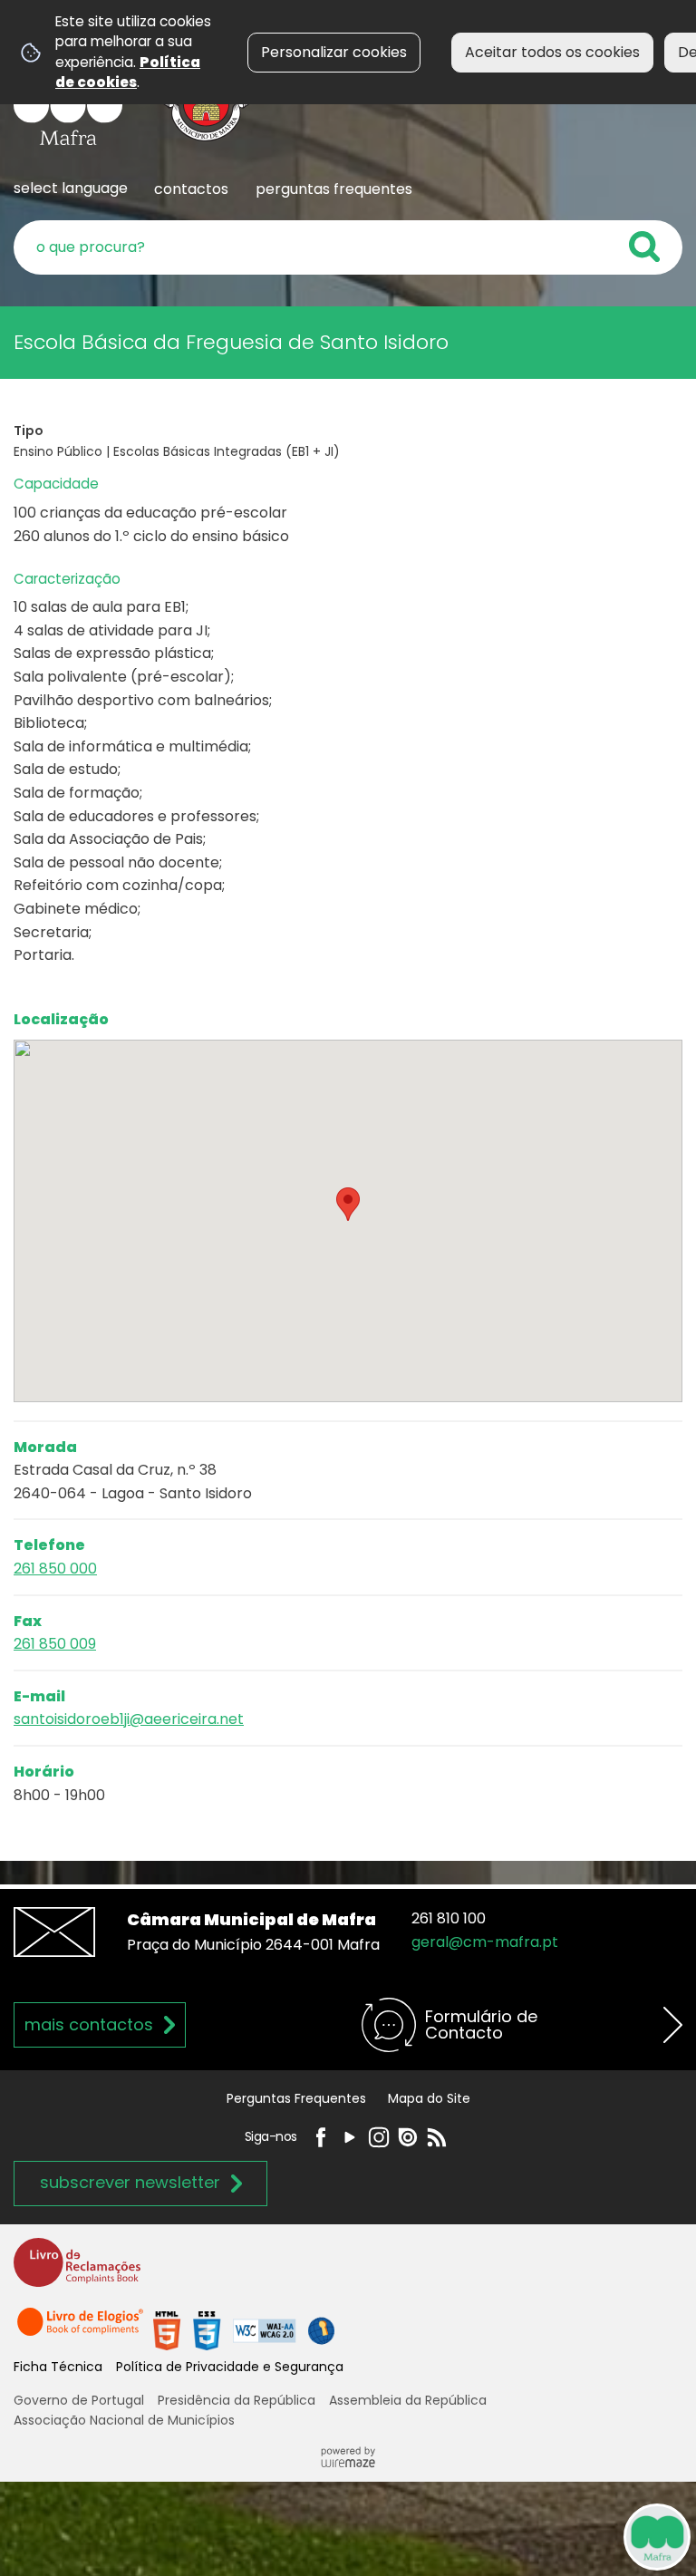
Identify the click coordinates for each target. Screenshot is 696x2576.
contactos (191, 189)
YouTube (350, 2137)
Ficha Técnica (58, 2367)
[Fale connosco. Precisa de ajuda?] (489, 2536)
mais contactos (89, 2024)
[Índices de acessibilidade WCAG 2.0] (244, 2330)
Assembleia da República (408, 2400)
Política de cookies (128, 72)
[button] (348, 1204)
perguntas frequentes (334, 189)
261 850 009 (55, 1644)
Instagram (379, 2137)
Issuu (408, 2137)
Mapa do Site (429, 2098)
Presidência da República (237, 2400)
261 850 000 (55, 1569)
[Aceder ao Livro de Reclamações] (77, 2270)
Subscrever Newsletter (130, 2182)
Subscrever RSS (437, 2137)
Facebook (321, 2137)
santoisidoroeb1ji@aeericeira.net (129, 1719)
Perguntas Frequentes (296, 2098)
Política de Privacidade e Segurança (230, 2367)
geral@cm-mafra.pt (485, 1942)
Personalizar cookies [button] (334, 52)
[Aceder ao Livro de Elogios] (82, 2330)
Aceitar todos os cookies (552, 52)
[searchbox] (348, 247)
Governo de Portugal (79, 2400)
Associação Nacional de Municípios (124, 2420)
